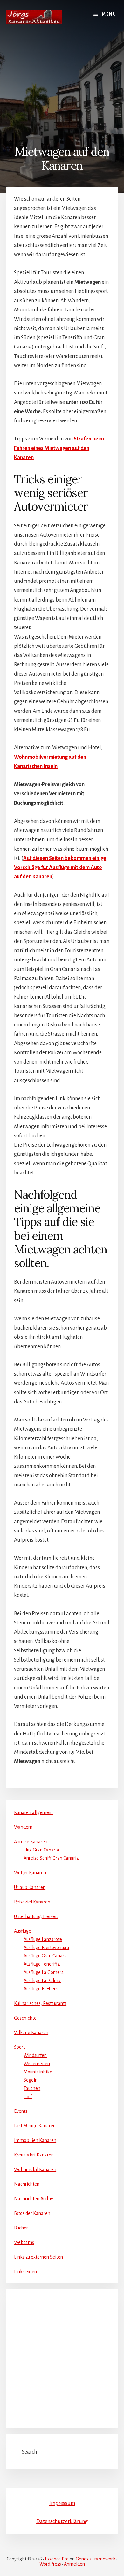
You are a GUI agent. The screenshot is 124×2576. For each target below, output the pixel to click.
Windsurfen (35, 2055)
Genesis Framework (96, 2559)
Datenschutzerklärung (62, 2521)
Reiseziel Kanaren (32, 1902)
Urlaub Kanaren (30, 1887)
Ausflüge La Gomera (44, 1972)
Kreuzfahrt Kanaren (34, 2155)
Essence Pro (57, 2559)
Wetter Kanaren (30, 1873)
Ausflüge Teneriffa (42, 1964)
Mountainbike (38, 2072)
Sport (19, 2047)
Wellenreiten (37, 2064)
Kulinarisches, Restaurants (40, 2003)
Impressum (62, 2503)
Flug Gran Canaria (41, 1850)
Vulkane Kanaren (31, 2033)
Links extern (26, 2272)
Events (21, 2111)
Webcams (24, 2242)
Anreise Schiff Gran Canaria (51, 1858)
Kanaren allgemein (33, 1812)
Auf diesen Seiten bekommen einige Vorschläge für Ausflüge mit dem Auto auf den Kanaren (60, 868)
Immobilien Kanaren (35, 2140)
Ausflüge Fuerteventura (46, 1948)
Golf (28, 2097)
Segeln (31, 2080)
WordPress (50, 2564)
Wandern (23, 1827)
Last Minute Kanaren (35, 2126)
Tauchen (32, 2088)
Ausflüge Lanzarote (43, 1939)
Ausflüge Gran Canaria (46, 1956)
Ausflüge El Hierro (42, 1989)
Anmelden (74, 2564)
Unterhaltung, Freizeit (36, 1916)
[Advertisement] (62, 85)
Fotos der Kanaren (32, 2213)
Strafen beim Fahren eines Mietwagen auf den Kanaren (59, 448)
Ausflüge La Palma (42, 1981)
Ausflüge (23, 1931)
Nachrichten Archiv (34, 2199)
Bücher (21, 2228)
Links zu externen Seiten (38, 2257)
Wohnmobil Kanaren (35, 2169)
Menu (109, 14)
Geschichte (25, 2018)
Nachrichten (27, 2184)
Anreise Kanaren (31, 1842)
